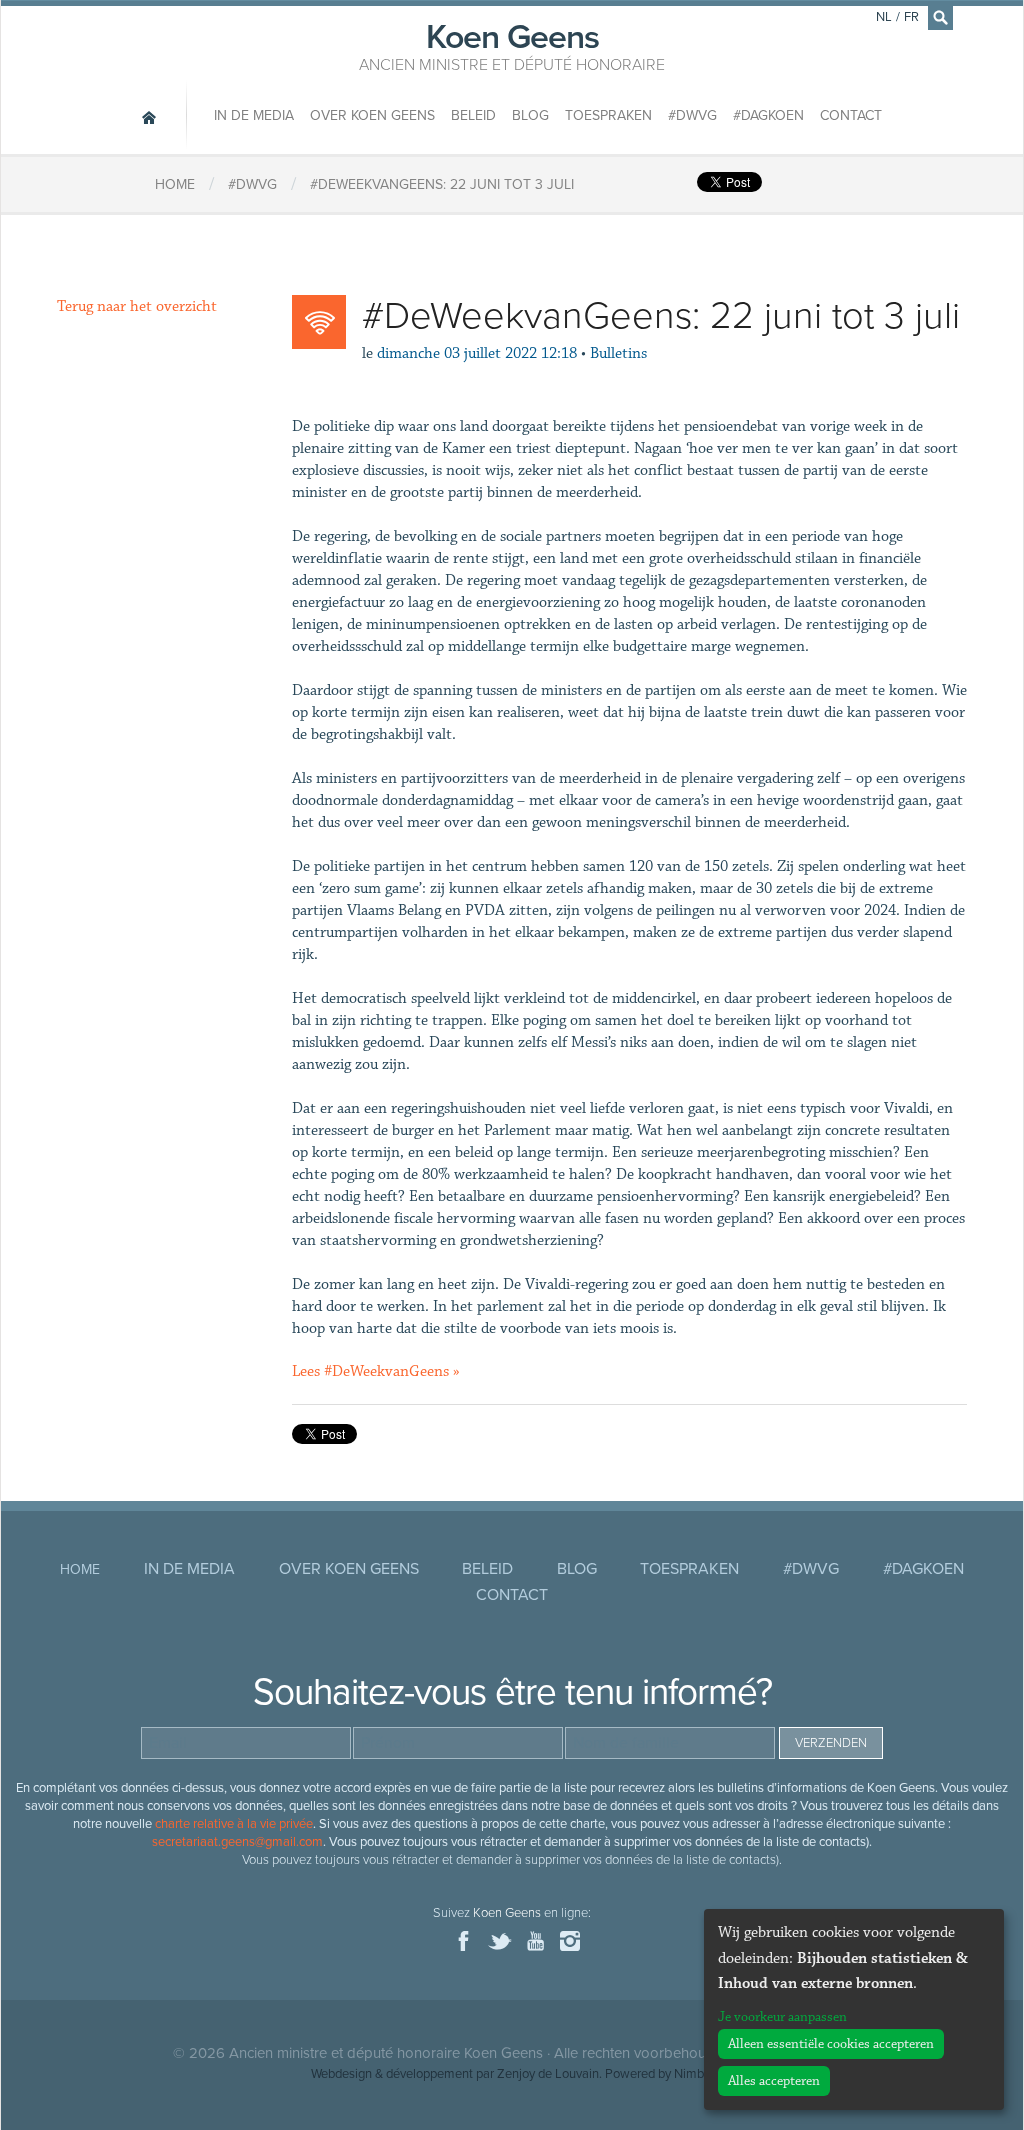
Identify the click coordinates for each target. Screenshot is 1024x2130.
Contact (851, 115)
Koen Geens (512, 45)
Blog (530, 115)
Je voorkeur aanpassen (782, 2017)
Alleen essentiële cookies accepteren (831, 2044)
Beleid (473, 115)
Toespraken (608, 115)
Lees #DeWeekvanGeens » (376, 1371)
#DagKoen (768, 115)
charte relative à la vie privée (234, 1824)
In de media (254, 115)
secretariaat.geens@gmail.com (237, 1842)
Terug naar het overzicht (137, 306)
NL (884, 17)
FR (911, 17)
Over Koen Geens (372, 115)
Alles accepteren (774, 2081)
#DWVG (692, 115)
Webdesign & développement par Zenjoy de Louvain (455, 2074)
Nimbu (692, 2074)
